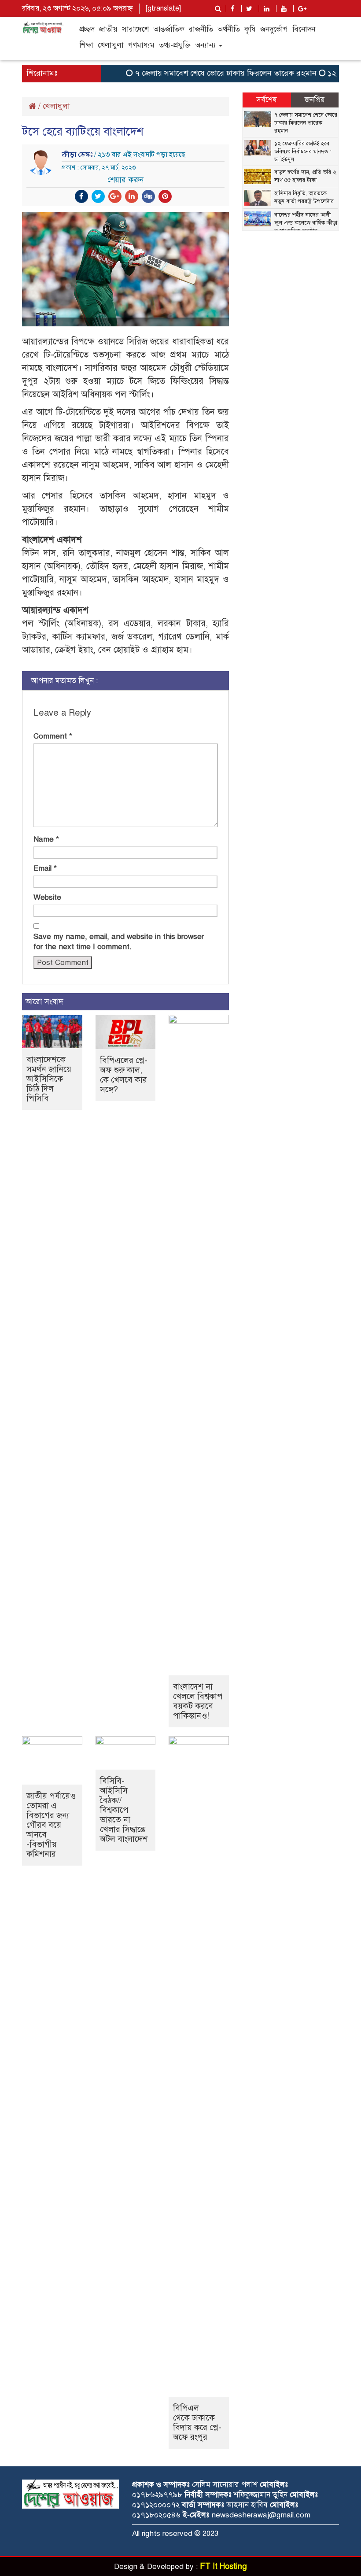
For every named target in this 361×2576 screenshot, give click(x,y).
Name (46, 839)
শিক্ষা (86, 45)
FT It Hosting (223, 2566)
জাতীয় (108, 29)
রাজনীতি (201, 29)
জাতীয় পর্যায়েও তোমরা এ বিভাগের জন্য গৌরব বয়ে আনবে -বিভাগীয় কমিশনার (51, 1825)
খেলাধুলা (111, 45)
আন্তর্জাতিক (169, 29)
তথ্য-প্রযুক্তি (175, 45)
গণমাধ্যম (141, 45)
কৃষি (250, 29)
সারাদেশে (135, 29)
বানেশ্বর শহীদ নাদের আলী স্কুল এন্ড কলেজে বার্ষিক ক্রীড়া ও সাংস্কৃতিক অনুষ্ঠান (306, 223)
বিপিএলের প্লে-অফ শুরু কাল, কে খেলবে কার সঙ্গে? (124, 1075)
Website (47, 897)
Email (45, 868)
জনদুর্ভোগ (274, 29)
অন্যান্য (206, 45)
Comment (53, 736)
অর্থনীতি (229, 29)
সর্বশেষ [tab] (267, 100)
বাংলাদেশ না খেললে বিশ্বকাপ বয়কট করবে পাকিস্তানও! (198, 1701)
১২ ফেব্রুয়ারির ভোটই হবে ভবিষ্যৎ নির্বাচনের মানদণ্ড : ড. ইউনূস (303, 152)
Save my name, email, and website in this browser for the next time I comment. (119, 942)
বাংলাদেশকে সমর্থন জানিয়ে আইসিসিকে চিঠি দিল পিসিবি (49, 1079)
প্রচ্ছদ (87, 29)
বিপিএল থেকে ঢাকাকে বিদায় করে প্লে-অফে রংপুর (197, 2423)
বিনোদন (304, 29)
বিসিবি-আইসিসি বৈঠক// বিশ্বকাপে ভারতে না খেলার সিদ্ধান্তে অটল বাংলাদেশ (124, 1810)
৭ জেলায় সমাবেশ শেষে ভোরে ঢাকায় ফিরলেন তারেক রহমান (211, 73)
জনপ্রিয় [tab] (315, 100)
